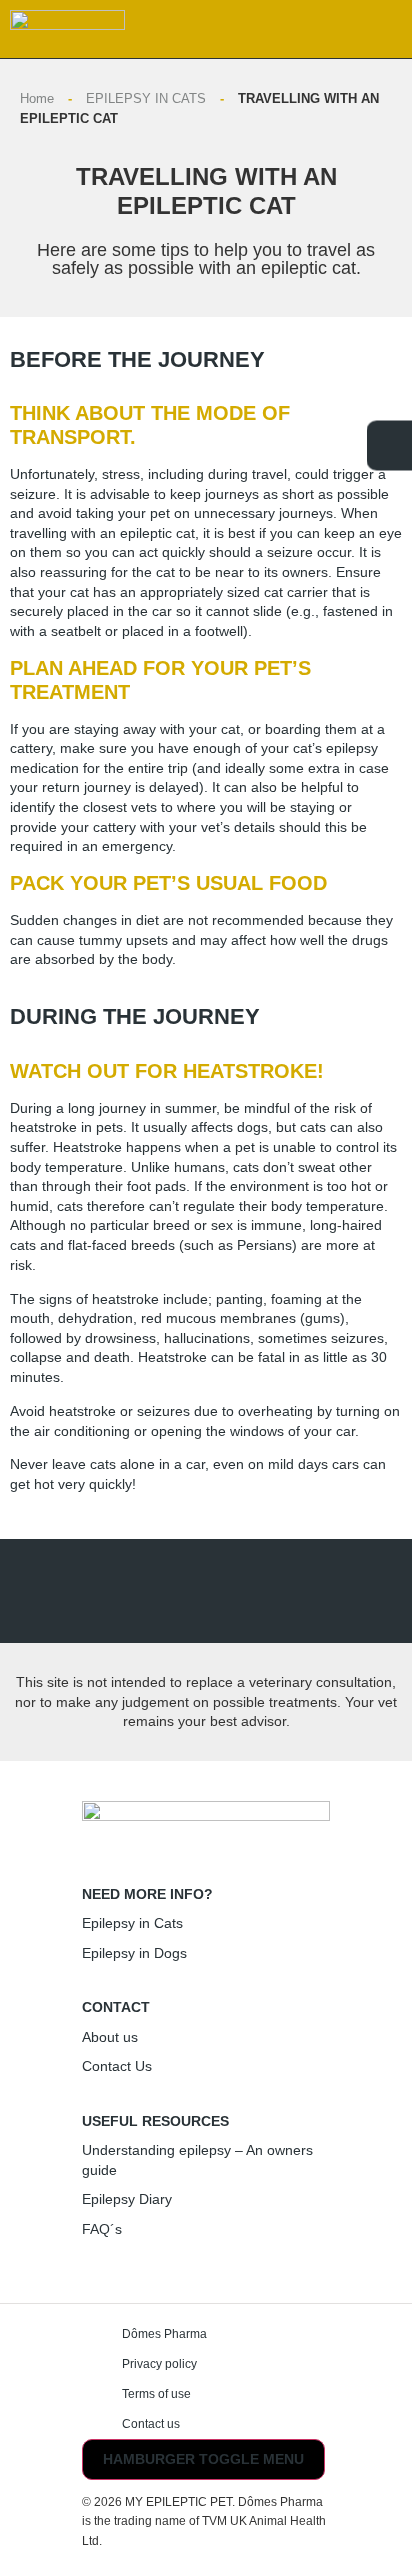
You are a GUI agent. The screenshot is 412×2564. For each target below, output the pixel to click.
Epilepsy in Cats (132, 1923)
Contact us (151, 2424)
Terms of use (156, 2394)
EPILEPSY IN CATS (146, 98)
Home (37, 98)
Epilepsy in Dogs (134, 1953)
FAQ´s (102, 2229)
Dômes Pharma (164, 2334)
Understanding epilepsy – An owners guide (197, 2160)
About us (110, 2037)
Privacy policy (159, 2364)
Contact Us (117, 2066)
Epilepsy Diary (127, 2199)
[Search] (331, 32)
